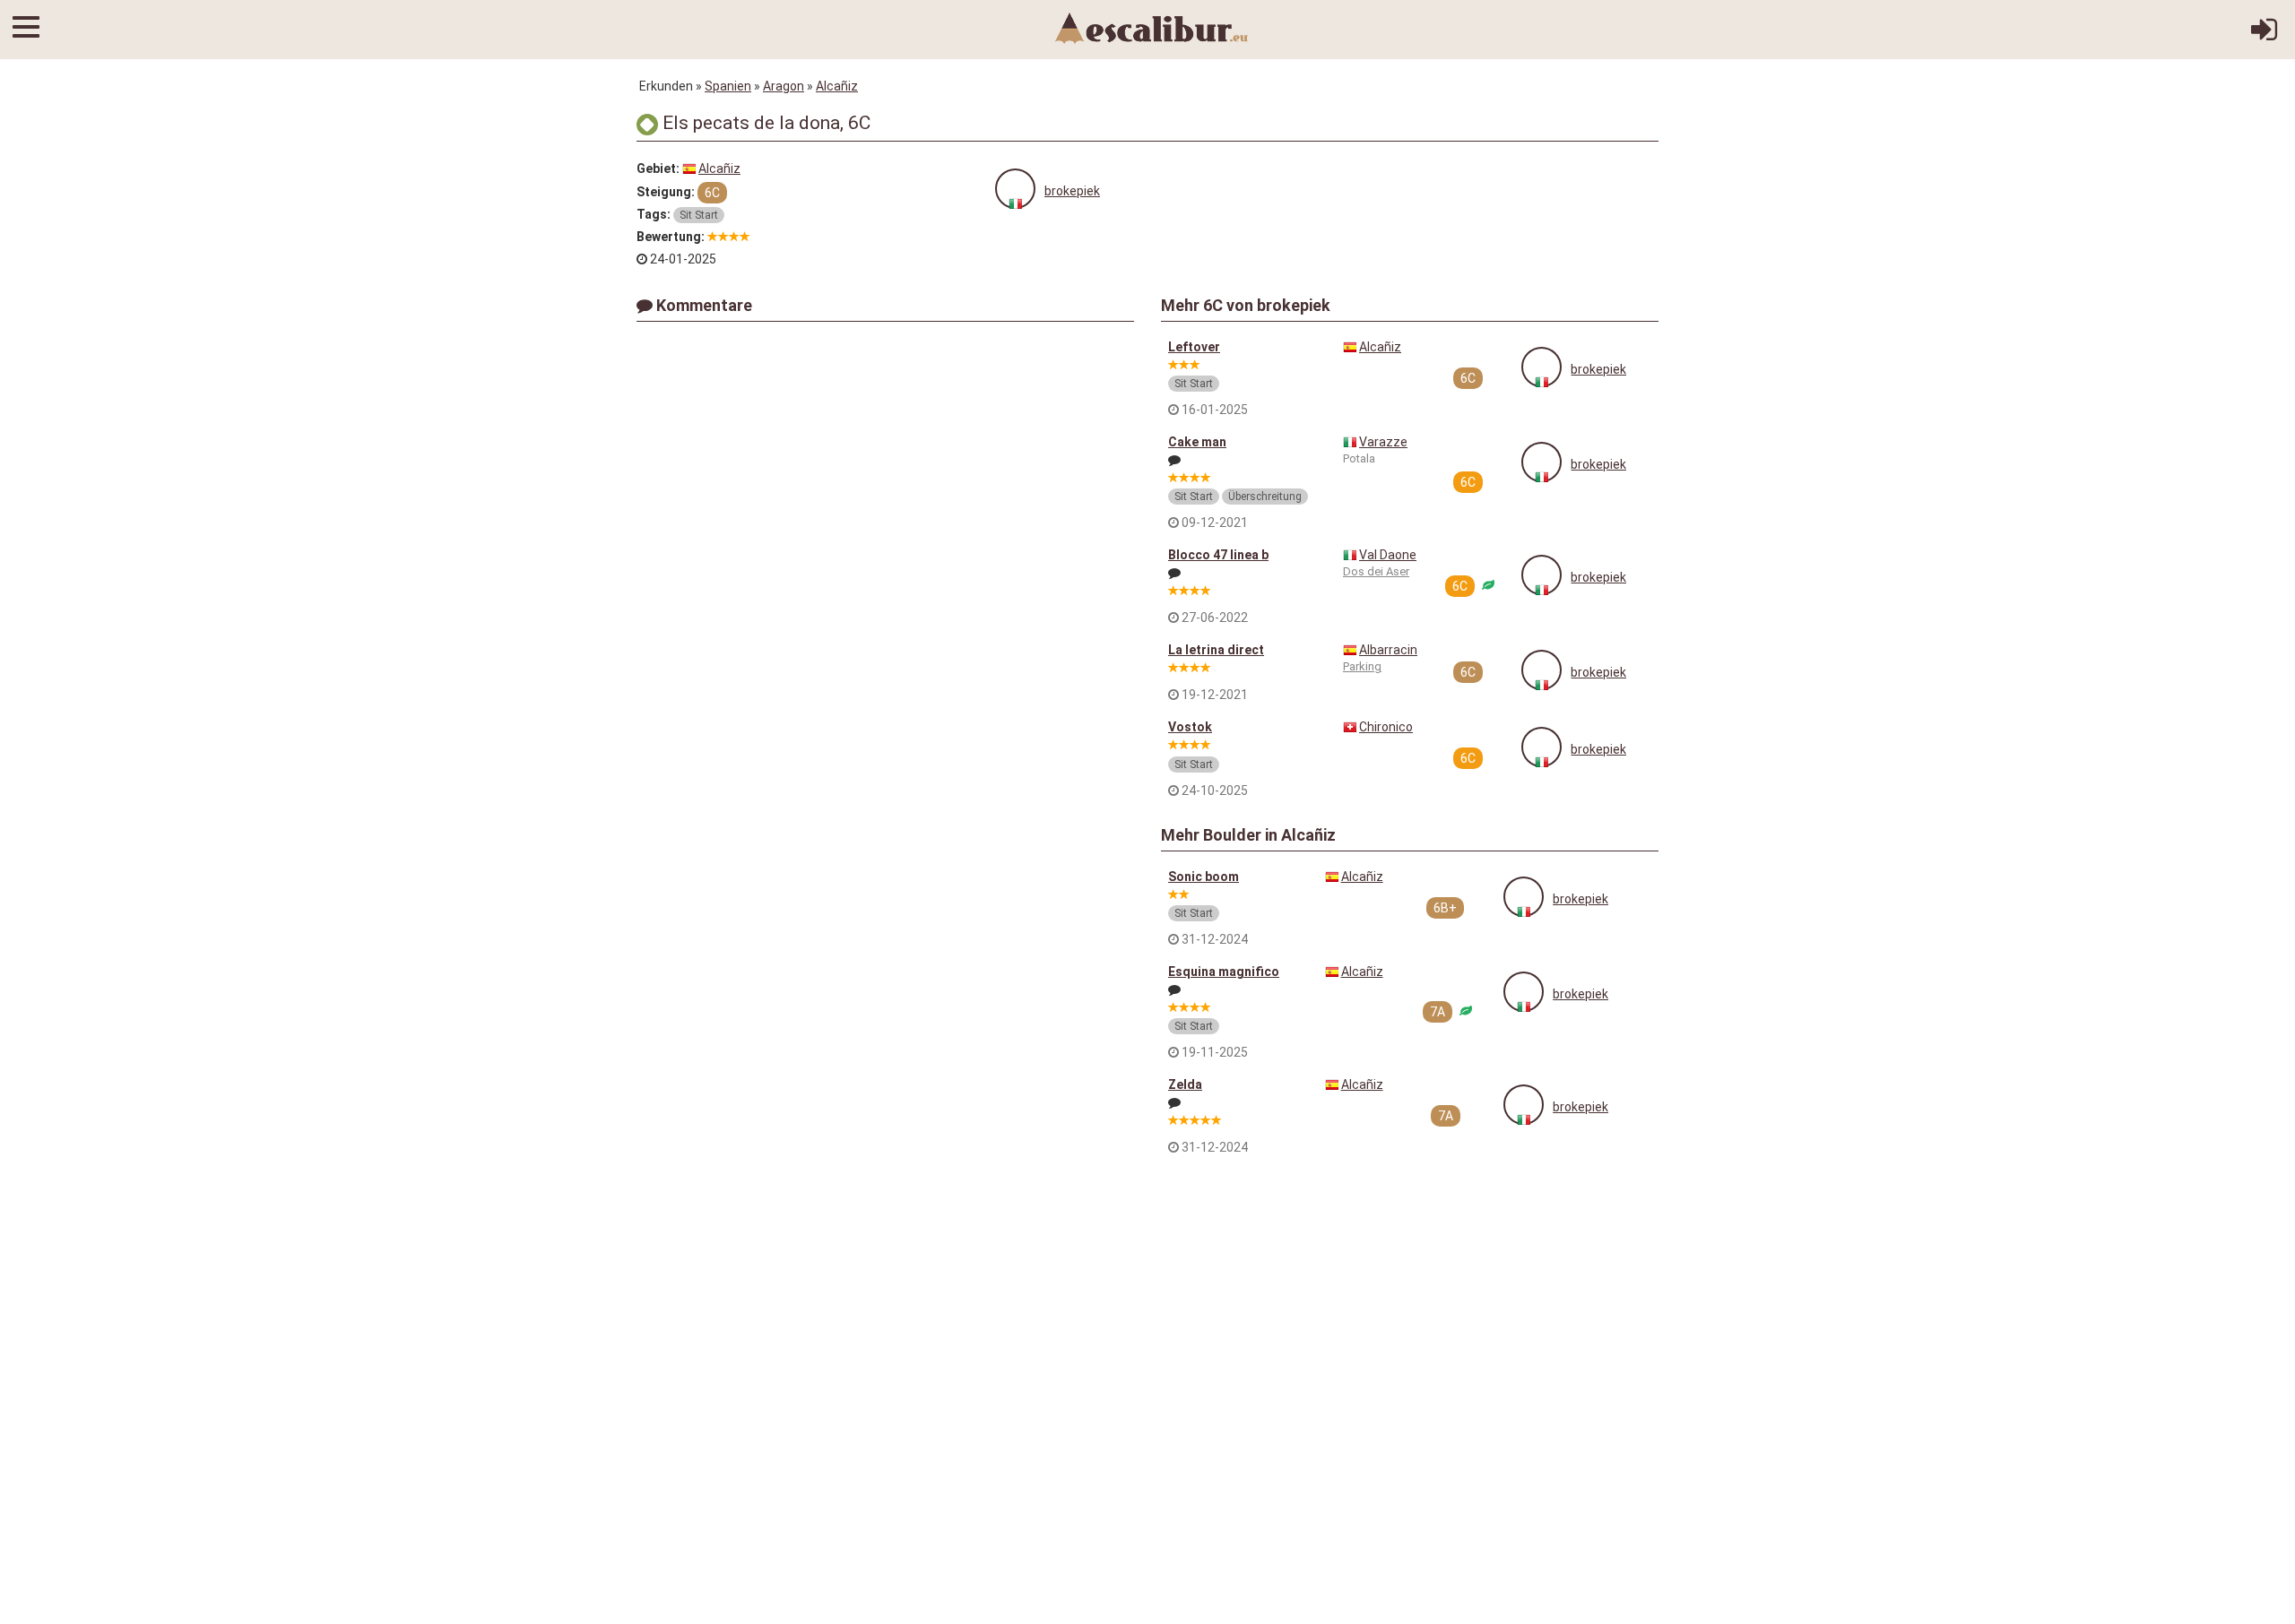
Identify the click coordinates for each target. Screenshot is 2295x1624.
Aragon (784, 86)
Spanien (728, 86)
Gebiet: (658, 168)
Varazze (1383, 442)
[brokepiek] (1015, 189)
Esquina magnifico (1224, 972)
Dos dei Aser (1376, 571)
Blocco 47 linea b (1218, 555)
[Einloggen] (2264, 36)
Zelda (1185, 1084)
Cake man (1197, 442)
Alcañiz (837, 86)
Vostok (1190, 727)
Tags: (654, 214)
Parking (1362, 666)
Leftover (1194, 347)
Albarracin (1388, 650)
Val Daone (1388, 555)
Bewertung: (671, 237)
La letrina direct (1216, 650)
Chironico (1386, 727)
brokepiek (1072, 191)
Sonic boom (1204, 877)
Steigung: (666, 192)
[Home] (1152, 27)
